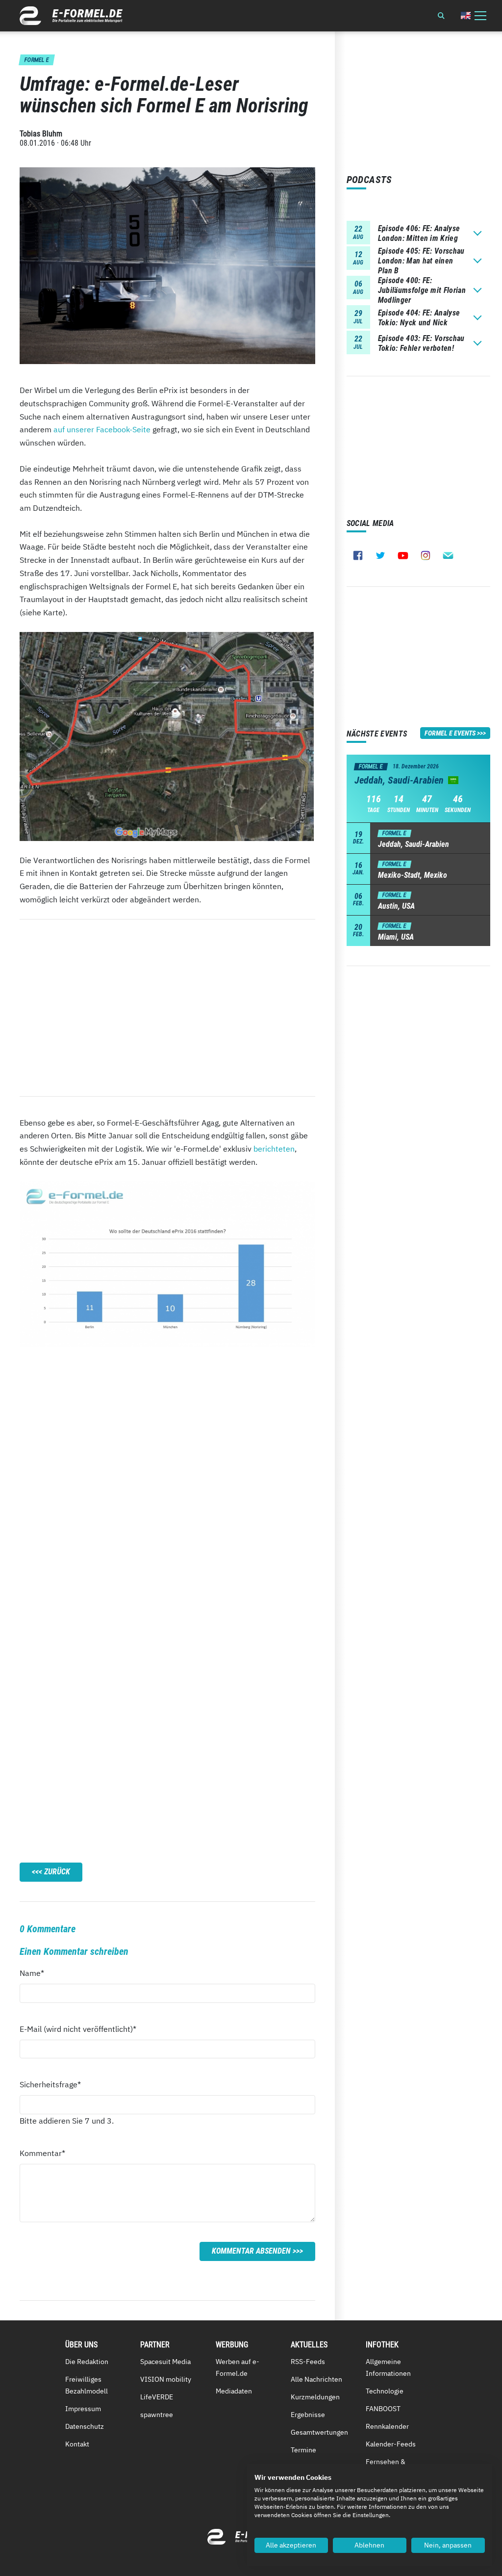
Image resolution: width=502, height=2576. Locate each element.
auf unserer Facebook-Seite (102, 429)
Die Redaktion (87, 2362)
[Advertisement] (167, 1008)
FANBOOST (383, 2409)
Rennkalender (387, 2426)
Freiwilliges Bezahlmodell (87, 2385)
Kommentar (42, 2153)
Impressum (83, 2409)
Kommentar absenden (251, 2251)
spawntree (157, 2415)
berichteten (274, 1149)
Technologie (385, 2391)
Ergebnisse (308, 2415)
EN (466, 15)
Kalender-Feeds (391, 2444)
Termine (303, 2450)
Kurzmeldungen (315, 2397)
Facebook (358, 555)
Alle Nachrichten (316, 2379)
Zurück (57, 1872)
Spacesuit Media (165, 2362)
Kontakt (77, 2444)
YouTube (403, 555)
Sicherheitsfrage (50, 2084)
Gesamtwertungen (319, 2432)
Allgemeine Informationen (388, 2367)
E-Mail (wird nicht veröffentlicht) (78, 2029)
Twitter (380, 555)
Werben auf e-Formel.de (238, 2367)
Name (37, 1973)
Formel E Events (450, 733)
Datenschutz (85, 2426)
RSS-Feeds (308, 2362)
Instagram (426, 555)
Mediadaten (234, 2391)
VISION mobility (166, 2379)
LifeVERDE (157, 2397)
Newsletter (448, 555)
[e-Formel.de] (71, 16)
